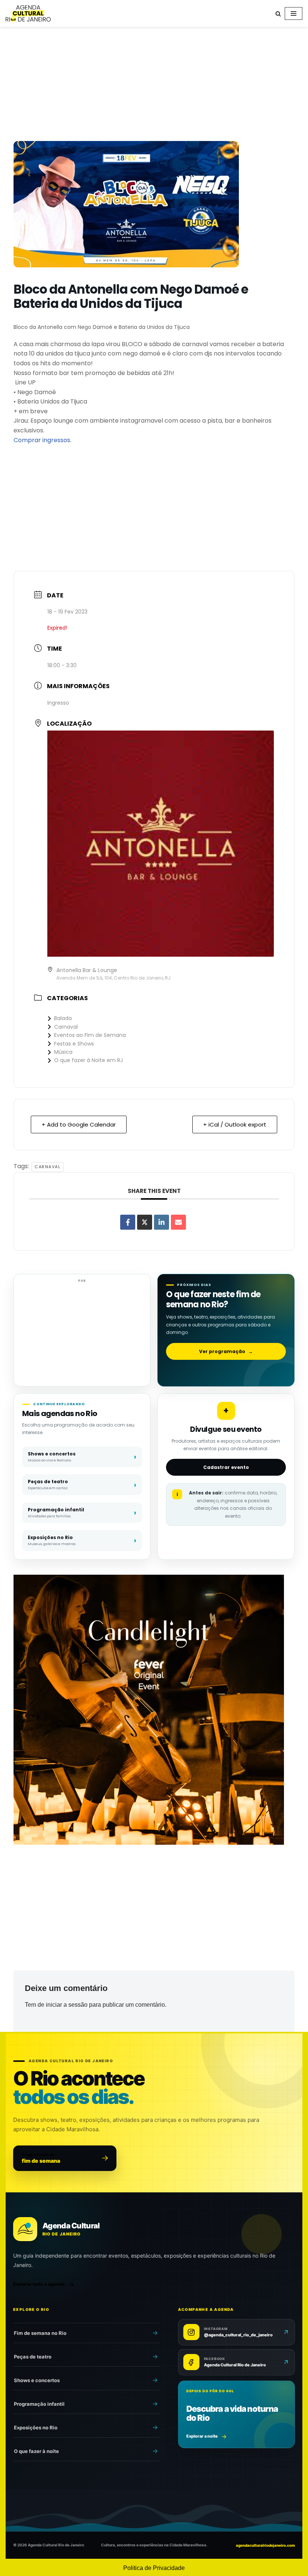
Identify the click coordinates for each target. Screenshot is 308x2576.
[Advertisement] (154, 86)
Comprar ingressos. (42, 440)
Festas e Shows (74, 1044)
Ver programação (226, 1351)
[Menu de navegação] (294, 14)
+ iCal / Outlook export (235, 1124)
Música (63, 1052)
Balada (63, 1018)
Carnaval (66, 1027)
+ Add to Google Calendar (79, 1124)
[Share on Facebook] (128, 1222)
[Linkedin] (162, 1222)
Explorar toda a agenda (39, 2284)
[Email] (178, 1222)
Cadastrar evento (226, 1467)
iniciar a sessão (67, 2005)
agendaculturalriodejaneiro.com (265, 2545)
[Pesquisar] (278, 14)
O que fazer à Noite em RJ (88, 1060)
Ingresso (58, 703)
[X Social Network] (145, 1222)
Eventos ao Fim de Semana (90, 1035)
